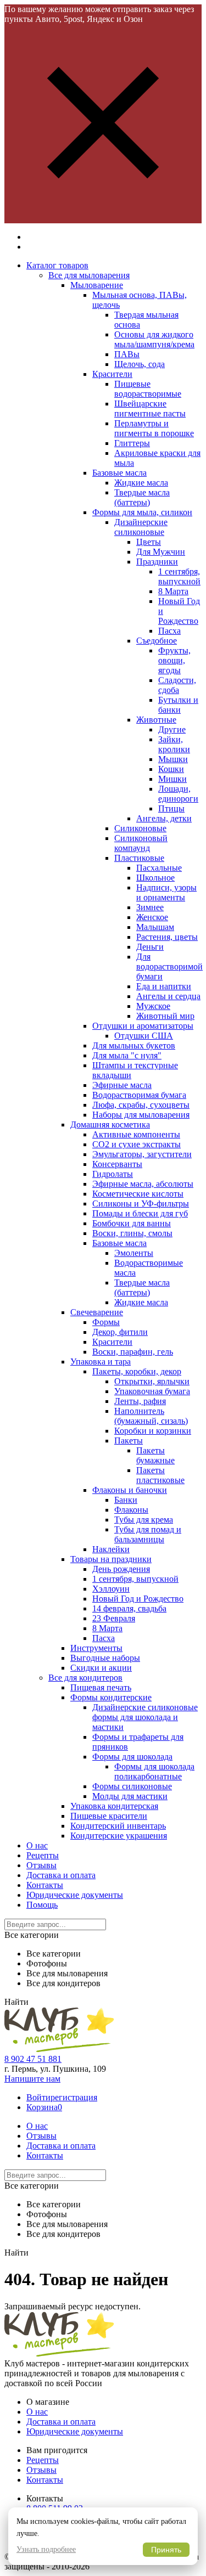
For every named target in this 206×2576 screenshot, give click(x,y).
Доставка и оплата (61, 1875)
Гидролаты (113, 1174)
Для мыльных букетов (134, 1045)
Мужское (153, 1006)
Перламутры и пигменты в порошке (154, 428)
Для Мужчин (161, 552)
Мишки (172, 779)
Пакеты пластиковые (160, 1475)
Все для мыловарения (89, 275)
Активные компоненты (136, 1134)
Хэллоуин (111, 1589)
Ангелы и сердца (168, 996)
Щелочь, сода (140, 364)
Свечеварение (97, 1312)
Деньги (150, 947)
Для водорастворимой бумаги (169, 966)
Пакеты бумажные (155, 1455)
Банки (126, 1500)
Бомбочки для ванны (132, 1223)
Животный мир (165, 1016)
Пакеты (129, 1441)
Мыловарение (97, 285)
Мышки (173, 759)
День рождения (121, 1569)
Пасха (169, 631)
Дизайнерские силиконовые (141, 527)
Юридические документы (75, 1895)
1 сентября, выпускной (179, 576)
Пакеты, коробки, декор (137, 1371)
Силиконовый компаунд (141, 843)
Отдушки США (144, 1036)
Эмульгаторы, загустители (142, 1154)
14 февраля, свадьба (129, 1608)
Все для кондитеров (85, 1678)
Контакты (45, 1885)
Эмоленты (134, 1253)
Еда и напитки (164, 986)
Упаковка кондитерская (114, 1806)
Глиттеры (132, 443)
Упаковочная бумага (152, 1391)
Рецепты (43, 1855)
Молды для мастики (130, 1796)
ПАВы (127, 354)
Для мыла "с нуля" (127, 1055)
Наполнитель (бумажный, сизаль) (151, 1416)
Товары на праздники (111, 1559)
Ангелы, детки (164, 818)
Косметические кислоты (138, 1194)
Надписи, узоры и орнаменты (166, 892)
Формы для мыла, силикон (142, 512)
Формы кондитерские (111, 1697)
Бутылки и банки (178, 705)
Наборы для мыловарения (141, 1115)
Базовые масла (119, 473)
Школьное (155, 878)
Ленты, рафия (140, 1401)
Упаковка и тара (101, 1362)
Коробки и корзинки (153, 1431)
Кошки (171, 769)
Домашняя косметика (110, 1124)
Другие (172, 729)
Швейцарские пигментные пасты (150, 408)
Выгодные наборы (105, 1658)
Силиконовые (140, 828)
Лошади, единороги (178, 794)
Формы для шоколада (132, 1757)
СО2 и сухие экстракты (137, 1144)
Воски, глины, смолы (132, 1233)
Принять (166, 2550)
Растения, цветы (167, 937)
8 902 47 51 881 (33, 2059)
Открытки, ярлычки (152, 1381)
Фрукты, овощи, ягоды (174, 660)
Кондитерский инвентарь (118, 1826)
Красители (112, 374)
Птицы (171, 808)
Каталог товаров (57, 265)
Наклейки (111, 1549)
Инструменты (96, 1648)
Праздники (157, 562)
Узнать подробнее (46, 2549)
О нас (37, 1845)
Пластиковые (139, 858)
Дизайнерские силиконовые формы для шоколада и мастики (145, 1717)
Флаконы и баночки (130, 1490)
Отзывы (41, 1865)
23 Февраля (114, 1618)
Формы (106, 1322)
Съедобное (157, 641)
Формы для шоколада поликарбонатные (154, 1771)
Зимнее (150, 907)
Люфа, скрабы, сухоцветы (141, 1105)
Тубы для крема (144, 1520)
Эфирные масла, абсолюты (143, 1184)
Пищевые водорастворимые (148, 389)
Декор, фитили (120, 1332)
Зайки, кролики (174, 744)
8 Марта (173, 591)
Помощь (42, 1905)
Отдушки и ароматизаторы (143, 1026)
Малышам (155, 927)
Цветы (149, 542)
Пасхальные (159, 868)
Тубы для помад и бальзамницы (148, 1534)
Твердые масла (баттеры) (142, 497)
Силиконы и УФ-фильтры (141, 1204)
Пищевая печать (101, 1687)
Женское (152, 917)
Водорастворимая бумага (139, 1095)
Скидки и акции (101, 1668)
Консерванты (117, 1164)
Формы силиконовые (132, 1786)
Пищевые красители (109, 1816)
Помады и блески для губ (140, 1213)
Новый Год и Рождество (138, 1599)
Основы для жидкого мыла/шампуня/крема (154, 339)
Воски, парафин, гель (133, 1352)
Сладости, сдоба (177, 685)
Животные (156, 720)
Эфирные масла (122, 1085)
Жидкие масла (141, 483)
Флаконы (131, 1510)
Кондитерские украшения (119, 1836)
